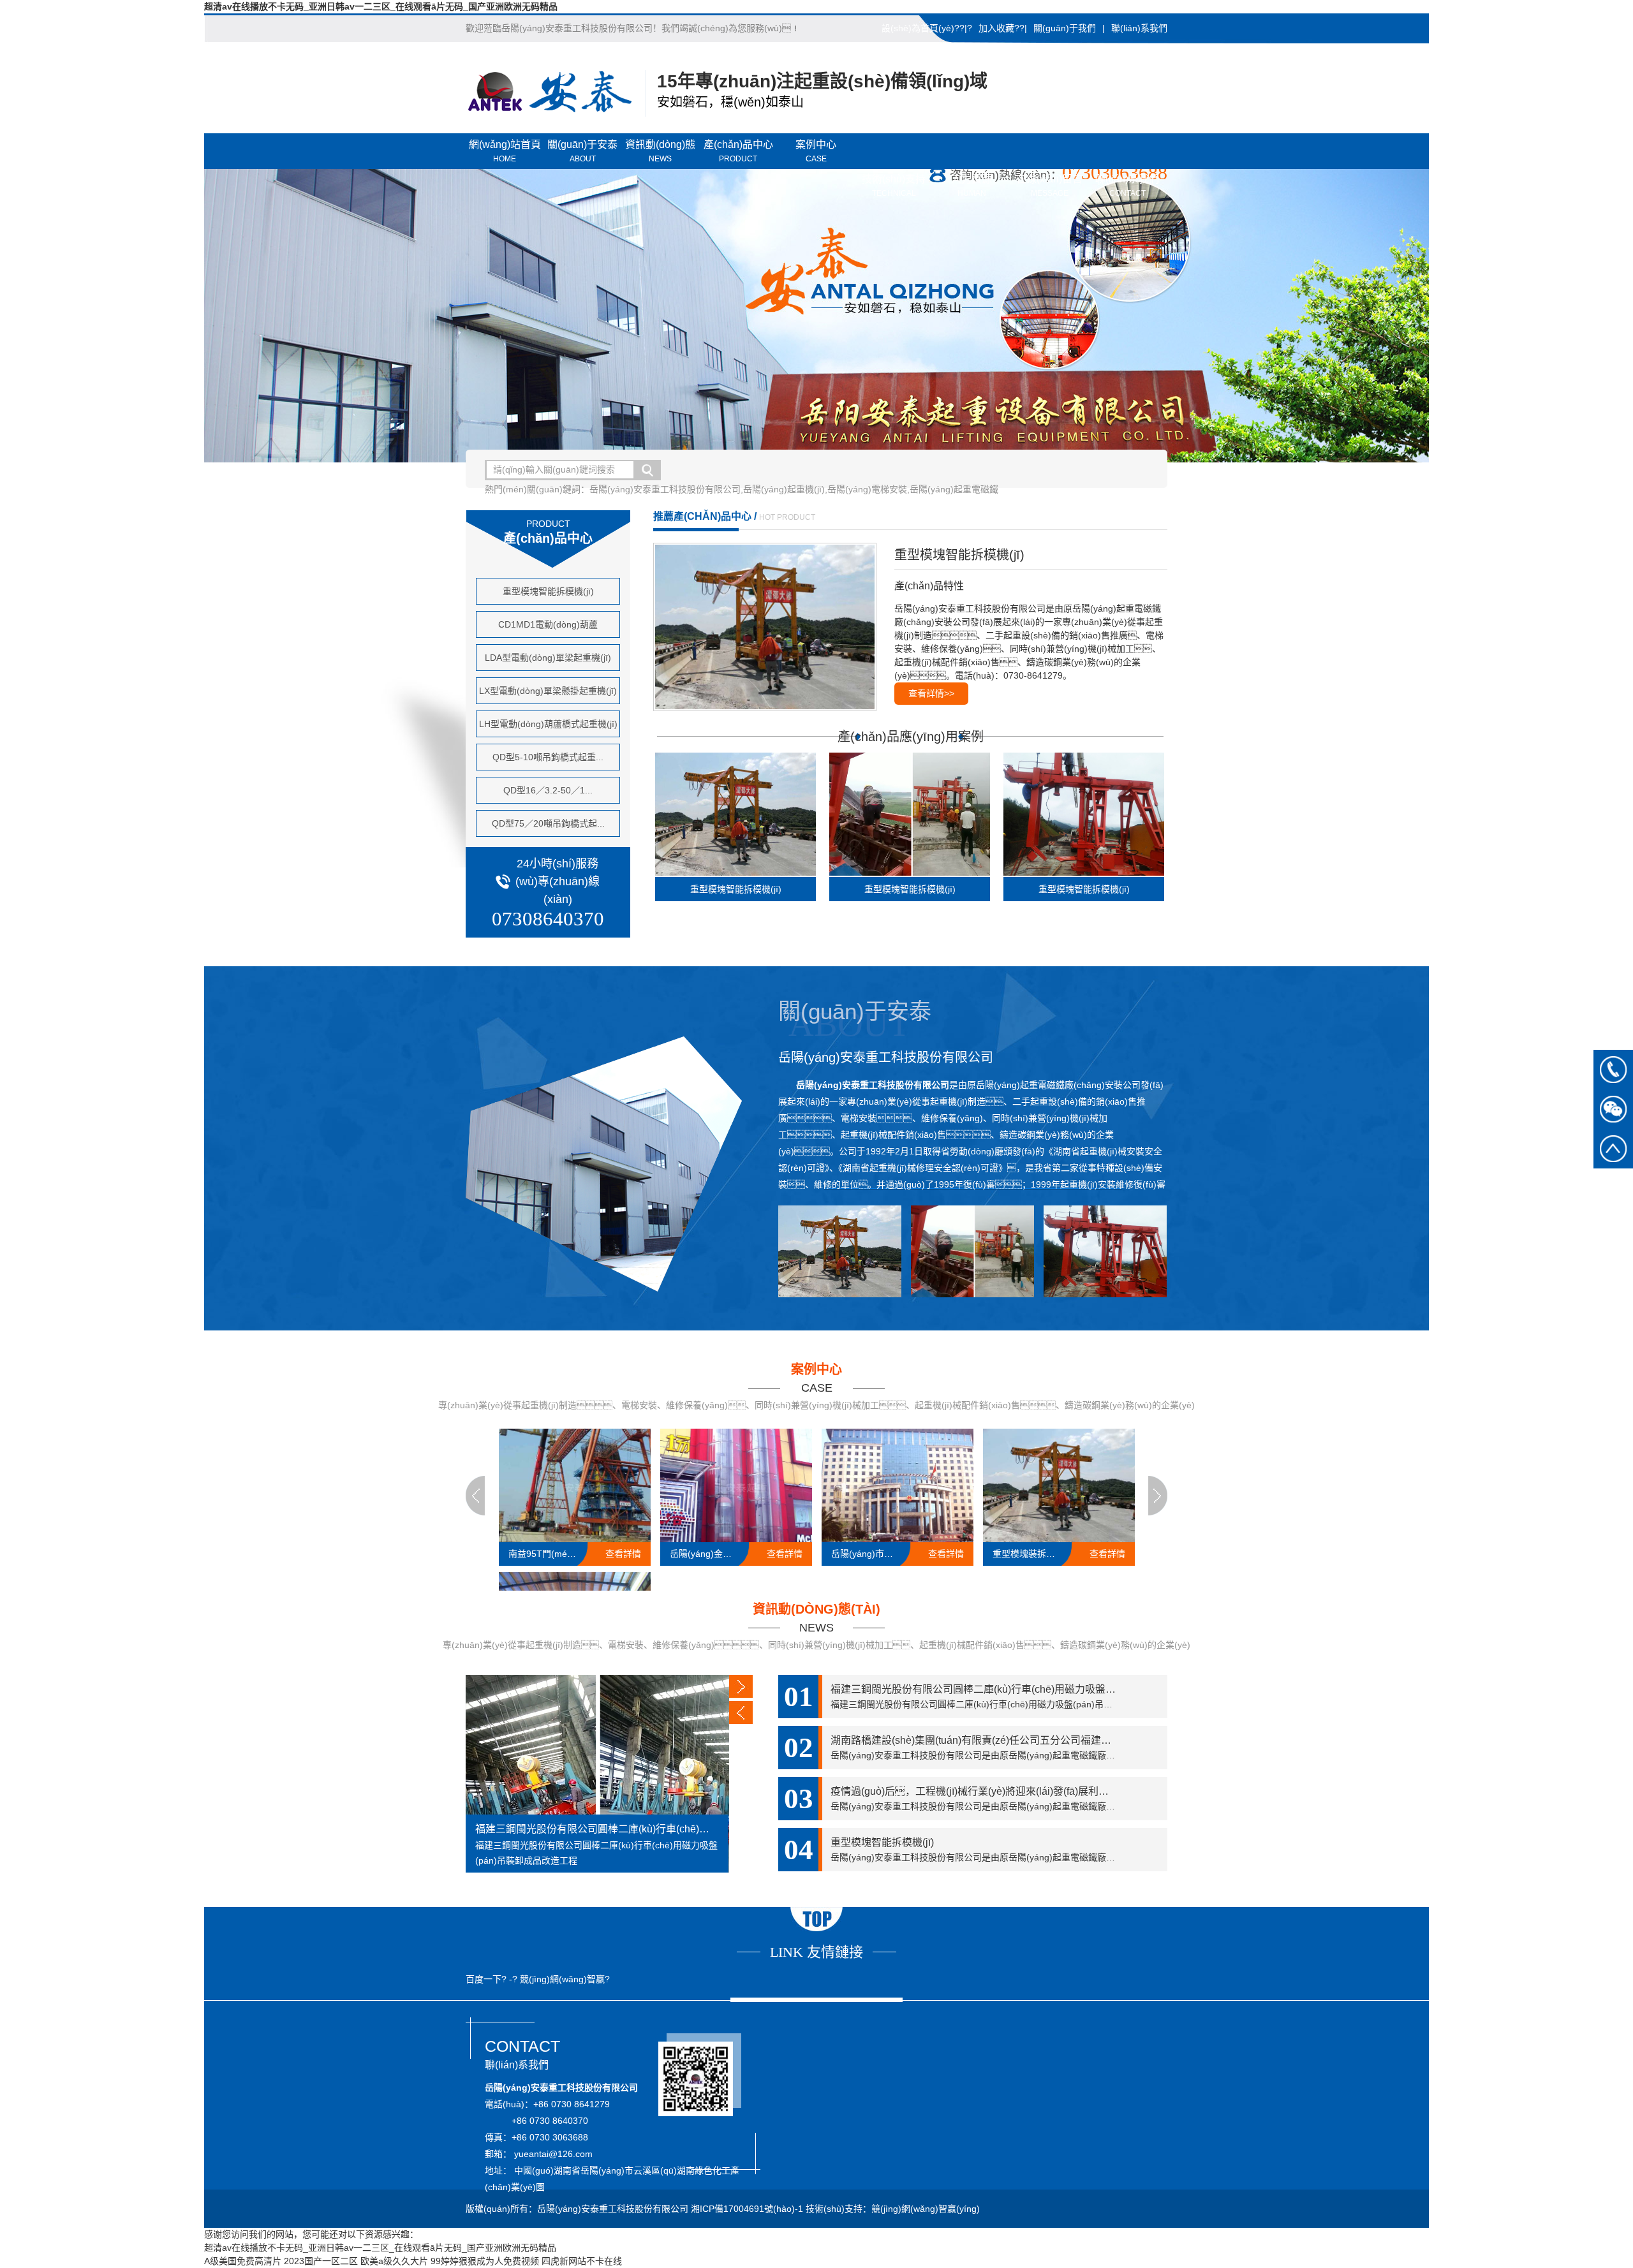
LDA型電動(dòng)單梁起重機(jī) (548, 658)
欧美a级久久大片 (394, 2261)
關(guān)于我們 (1065, 28)
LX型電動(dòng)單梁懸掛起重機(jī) (548, 691)
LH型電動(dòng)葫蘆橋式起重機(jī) (548, 724)
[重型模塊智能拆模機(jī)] (771, 627)
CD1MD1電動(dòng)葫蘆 (548, 624)
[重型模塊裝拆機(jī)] (1059, 1485)
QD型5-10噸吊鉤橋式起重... (548, 757)
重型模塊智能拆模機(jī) (548, 591)
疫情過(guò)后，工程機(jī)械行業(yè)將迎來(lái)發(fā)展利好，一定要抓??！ (999, 1791)
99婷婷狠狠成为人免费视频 (485, 2261)
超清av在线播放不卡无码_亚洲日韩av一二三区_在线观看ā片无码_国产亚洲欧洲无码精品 (381, 6)
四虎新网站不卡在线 (582, 2261)
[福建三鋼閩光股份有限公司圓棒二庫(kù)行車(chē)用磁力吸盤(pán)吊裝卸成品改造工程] (597, 1774)
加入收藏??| (1003, 28)
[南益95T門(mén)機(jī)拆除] (575, 1485)
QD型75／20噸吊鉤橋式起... (548, 823)
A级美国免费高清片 (243, 2261)
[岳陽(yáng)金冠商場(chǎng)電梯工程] (736, 1485)
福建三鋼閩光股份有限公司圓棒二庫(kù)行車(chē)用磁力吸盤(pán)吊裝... (994, 1689)
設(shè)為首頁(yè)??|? (927, 28)
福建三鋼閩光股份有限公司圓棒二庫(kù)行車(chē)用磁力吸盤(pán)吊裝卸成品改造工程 (597, 1829)
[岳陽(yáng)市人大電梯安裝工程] (898, 1485)
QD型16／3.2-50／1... (548, 790)
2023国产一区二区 (321, 2261)
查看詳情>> (931, 693)
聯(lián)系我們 (1139, 28)
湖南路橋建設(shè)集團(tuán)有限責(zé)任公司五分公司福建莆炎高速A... (994, 1740)
